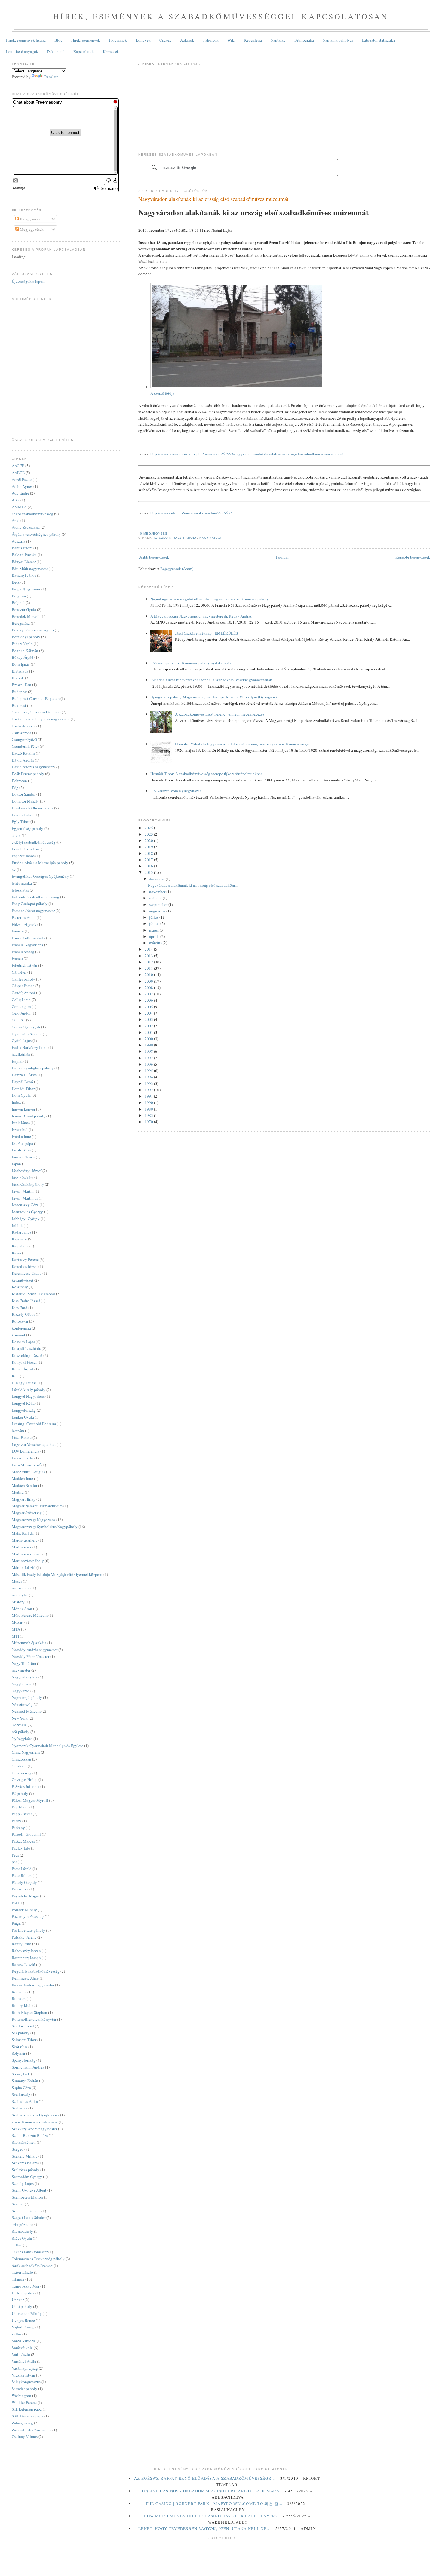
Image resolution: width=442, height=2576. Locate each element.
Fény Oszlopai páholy (30, 904)
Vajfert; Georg (23, 2327)
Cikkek (165, 40)
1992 (149, 1090)
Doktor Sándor (24, 794)
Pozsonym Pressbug (28, 1916)
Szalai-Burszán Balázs (30, 2135)
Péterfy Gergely (24, 1882)
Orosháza (19, 1766)
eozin (16, 835)
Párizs (17, 1821)
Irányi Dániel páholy (29, 1116)
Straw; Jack (21, 2074)
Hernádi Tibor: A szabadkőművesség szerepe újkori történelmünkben (207, 774)
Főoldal (282, 557)
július (154, 917)
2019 (149, 847)
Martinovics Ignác (27, 1554)
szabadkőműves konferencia (35, 2122)
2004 (149, 1013)
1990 (149, 1102)
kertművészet (23, 1280)
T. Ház (17, 2245)
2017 (149, 860)
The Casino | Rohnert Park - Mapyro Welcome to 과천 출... (214, 2504)
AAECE (18, 473)
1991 (149, 1096)
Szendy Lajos (23, 2183)
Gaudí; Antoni (23, 993)
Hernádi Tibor (23, 1089)
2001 (149, 1032)
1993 (149, 1083)
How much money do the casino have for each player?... (213, 2516)
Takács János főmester (30, 2252)
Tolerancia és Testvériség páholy (38, 2259)
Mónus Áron (22, 1609)
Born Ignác (21, 664)
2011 (149, 968)
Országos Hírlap (25, 1779)
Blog (58, 40)
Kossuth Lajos (23, 1342)
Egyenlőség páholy (28, 828)
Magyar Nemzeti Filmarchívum (37, 1506)
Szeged (18, 2149)
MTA (16, 1629)
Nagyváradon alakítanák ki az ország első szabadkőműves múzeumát (213, 199)
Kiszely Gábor (23, 1314)
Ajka (16, 500)
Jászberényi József (27, 1171)
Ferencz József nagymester (33, 911)
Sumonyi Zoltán (25, 2081)
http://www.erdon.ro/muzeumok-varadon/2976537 (191, 513)
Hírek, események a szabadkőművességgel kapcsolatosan (221, 16)
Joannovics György (27, 1212)
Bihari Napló (22, 644)
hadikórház (21, 1054)
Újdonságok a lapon (28, 281)
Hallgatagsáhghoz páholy (33, 1068)
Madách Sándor (25, 1485)
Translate (51, 77)
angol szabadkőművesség (32, 514)
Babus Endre (22, 548)
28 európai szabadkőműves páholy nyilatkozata (192, 663)
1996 (149, 1064)
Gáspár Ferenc (23, 986)
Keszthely (20, 1287)
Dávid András (23, 760)
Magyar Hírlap (24, 1499)
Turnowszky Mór (26, 2286)
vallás (17, 2334)
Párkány (18, 1828)
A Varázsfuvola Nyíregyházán (178, 791)
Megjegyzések (31, 229)
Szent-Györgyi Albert (29, 2190)
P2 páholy (20, 1793)
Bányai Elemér (24, 562)
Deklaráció (56, 51)
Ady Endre (20, 493)
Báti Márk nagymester (30, 569)
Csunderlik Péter (25, 746)
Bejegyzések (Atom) (177, 569)
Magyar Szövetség (27, 1513)
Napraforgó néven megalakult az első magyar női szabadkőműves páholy (210, 599)
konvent (18, 1335)
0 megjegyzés (154, 533)
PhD (15, 1903)
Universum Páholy (27, 2313)
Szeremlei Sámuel (26, 2211)
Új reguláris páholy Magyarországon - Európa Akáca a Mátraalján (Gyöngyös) (213, 697)
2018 (149, 853)
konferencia (21, 1328)
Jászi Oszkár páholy (28, 1184)
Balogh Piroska (24, 555)
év (14, 870)
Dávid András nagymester (33, 767)
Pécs (15, 1855)
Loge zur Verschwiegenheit (34, 1444)
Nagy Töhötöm (24, 1663)
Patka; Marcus (23, 1841)
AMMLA (19, 507)
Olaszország (21, 1759)
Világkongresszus (26, 2382)
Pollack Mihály (24, 1910)
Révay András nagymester (33, 1985)
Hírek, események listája (26, 40)
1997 (149, 1058)
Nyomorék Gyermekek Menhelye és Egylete (48, 1746)
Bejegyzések (30, 219)
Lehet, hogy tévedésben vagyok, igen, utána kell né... (204, 2528)
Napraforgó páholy (27, 1697)
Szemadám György (27, 2177)
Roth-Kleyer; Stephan (29, 2012)
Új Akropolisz (23, 2293)
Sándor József (23, 2026)
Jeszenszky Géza (25, 1205)
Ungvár (18, 2300)
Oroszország (22, 1773)
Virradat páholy (25, 2389)
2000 (149, 1039)
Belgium (19, 596)
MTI (15, 1636)
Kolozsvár (20, 1321)
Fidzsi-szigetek (24, 924)
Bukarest (19, 705)
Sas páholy (21, 2033)
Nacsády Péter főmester (31, 1656)
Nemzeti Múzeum (26, 1711)
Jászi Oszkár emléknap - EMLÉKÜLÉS (206, 633)
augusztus (158, 911)
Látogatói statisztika (378, 40)
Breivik (18, 678)
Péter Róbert (22, 1875)
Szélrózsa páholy (26, 2170)
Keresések (111, 51)
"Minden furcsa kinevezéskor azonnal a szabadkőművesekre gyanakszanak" (212, 680)
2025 (149, 828)
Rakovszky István (26, 1951)
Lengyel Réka (23, 1403)
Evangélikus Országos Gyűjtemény (40, 876)
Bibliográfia (304, 40)
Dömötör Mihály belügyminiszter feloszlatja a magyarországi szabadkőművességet (242, 744)
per (14, 1862)
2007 (149, 994)
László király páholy (176, 538)
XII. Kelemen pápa (27, 2409)
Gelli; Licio (21, 1000)
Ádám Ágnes (22, 486)
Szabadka (20, 2108)
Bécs (16, 582)
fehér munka (22, 883)
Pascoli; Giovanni (26, 1834)
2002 (149, 1026)
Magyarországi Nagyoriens (34, 1520)
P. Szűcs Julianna (26, 1786)
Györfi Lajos (22, 1040)
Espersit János (23, 856)
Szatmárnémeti (24, 2142)
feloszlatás (20, 890)
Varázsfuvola (22, 2348)
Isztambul (20, 1129)
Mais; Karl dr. (23, 1533)
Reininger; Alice (25, 1978)
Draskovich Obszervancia (32, 808)
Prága (16, 1923)
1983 (149, 1115)
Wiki (231, 40)
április (155, 936)
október (156, 898)
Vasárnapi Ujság (25, 2368)
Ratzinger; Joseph (26, 1958)
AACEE (18, 466)
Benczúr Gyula (24, 609)
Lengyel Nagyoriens (28, 1396)
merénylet (20, 1595)
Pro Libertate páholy (28, 1930)
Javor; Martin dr (25, 1198)
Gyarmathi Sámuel (27, 1034)
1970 (149, 1122)
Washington (21, 2396)
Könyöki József (24, 1362)
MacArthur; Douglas (28, 1472)
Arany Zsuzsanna (26, 527)
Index (16, 1102)
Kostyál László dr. (26, 1348)
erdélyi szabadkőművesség (34, 842)
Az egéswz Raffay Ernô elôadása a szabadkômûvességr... (205, 2478)
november (158, 892)
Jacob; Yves (21, 1150)
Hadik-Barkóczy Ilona (30, 1047)
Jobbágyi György (26, 1219)
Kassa (16, 1253)
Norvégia (19, 1725)
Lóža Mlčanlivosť (26, 1465)
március (156, 943)
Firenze (18, 931)
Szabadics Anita (25, 2101)
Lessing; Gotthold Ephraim (34, 1424)
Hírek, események (86, 40)
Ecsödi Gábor (23, 815)
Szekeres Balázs (25, 2163)
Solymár (18, 2053)
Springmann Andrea (28, 2067)
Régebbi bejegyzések (413, 557)
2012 (149, 962)
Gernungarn (21, 1006)
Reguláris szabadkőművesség (36, 1971)
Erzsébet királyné (26, 849)
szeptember (159, 904)
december (157, 879)
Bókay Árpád (23, 657)
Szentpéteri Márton (27, 2197)
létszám (18, 1431)
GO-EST (18, 1020)
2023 (149, 834)
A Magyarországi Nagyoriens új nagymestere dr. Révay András (201, 616)
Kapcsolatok (84, 51)
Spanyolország (24, 2060)
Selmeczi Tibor (24, 2040)
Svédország (21, 2094)
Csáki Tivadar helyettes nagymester (41, 719)
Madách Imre (22, 1478)
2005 (149, 1007)
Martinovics (22, 1547)
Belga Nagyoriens (26, 589)
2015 (149, 872)
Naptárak (278, 40)
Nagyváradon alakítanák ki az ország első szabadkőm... (193, 885)
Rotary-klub (22, 2005)
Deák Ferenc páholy (28, 774)
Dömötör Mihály (25, 801)
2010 (149, 975)
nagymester (21, 1670)
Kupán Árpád (23, 1369)
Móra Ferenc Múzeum (30, 1615)
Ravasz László (23, 1964)
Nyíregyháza (22, 1739)
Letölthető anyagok (22, 51)
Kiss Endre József (26, 1301)
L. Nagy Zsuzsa (24, 1383)
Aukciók (187, 40)
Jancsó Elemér (23, 1157)
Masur (17, 1581)
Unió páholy (22, 2306)
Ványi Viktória (24, 2341)
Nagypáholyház (25, 1677)
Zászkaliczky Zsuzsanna (32, 2430)
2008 (149, 988)
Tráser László (22, 2272)
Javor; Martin (23, 1191)
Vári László (21, 2354)
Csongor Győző (24, 739)
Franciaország (23, 952)
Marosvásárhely (25, 1540)
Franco (17, 958)
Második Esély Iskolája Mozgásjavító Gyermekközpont (57, 1574)
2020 (149, 840)
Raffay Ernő (21, 1944)
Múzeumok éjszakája (29, 1643)
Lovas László (23, 1458)
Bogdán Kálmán (25, 651)
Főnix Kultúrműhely (28, 938)
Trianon (18, 2279)
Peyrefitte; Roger (25, 1896)
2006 (149, 1000)
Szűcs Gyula (22, 2238)
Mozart (18, 1622)
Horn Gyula (21, 1095)
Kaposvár (19, 1239)
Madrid (18, 1492)
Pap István (20, 1807)
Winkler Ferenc (24, 2402)
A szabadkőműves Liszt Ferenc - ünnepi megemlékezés (220, 714)
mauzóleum (21, 1588)
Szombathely (22, 2231)
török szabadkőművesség (32, 2266)
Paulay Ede (21, 1848)
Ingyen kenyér (23, 1109)
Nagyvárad (210, 538)
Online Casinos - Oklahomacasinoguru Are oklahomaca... (213, 2491)
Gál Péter (19, 972)
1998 (149, 1051)
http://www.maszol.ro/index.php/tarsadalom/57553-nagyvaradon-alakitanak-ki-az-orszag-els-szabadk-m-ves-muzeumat (247, 454)
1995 (149, 1071)
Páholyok (211, 40)
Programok (118, 40)
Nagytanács (21, 1684)
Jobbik (17, 1225)
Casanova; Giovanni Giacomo (36, 712)
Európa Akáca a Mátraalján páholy (40, 863)
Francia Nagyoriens (27, 945)
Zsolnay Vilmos (25, 2436)
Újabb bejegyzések (154, 557)
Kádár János (21, 1232)
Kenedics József (25, 1266)
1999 (149, 1045)
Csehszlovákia (24, 726)
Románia (19, 1992)
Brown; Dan (21, 685)
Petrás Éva (20, 1889)
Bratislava (20, 671)
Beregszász (21, 623)
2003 (149, 1019)
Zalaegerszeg (22, 2423)
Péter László (22, 1869)
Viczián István (23, 2375)
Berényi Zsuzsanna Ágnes (33, 630)
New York (20, 1718)
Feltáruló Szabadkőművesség (35, 897)
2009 (149, 981)
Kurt (15, 1376)
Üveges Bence (23, 2320)
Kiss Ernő (20, 1308)
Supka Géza (21, 2088)
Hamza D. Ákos (24, 1075)
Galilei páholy (23, 979)
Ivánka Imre (21, 1136)
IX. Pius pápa (22, 1143)
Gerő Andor (21, 1013)
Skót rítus (20, 2047)
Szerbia (18, 2204)
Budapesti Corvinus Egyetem (36, 698)
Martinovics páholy (28, 1561)
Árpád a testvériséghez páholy (36, 534)
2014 (149, 949)
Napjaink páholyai (338, 40)
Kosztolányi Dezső (27, 1355)
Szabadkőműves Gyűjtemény (35, 2115)
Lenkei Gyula (23, 1417)
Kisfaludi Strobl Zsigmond (33, 1294)
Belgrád (18, 602)
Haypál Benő (22, 1082)
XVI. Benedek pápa (28, 2416)
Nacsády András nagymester (35, 1650)
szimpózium (22, 2224)
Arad (16, 520)
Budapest (19, 692)
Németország (22, 1704)
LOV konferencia (26, 1451)
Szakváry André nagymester (34, 2129)
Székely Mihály (25, 2156)
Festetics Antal (24, 917)
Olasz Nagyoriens (26, 1752)
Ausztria (18, 541)
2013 (149, 956)
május (154, 930)
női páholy (21, 1732)
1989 (149, 1109)
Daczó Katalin (23, 753)
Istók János (21, 1123)
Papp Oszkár (22, 1814)
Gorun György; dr (26, 1027)
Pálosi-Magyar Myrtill (30, 1800)
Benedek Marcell (26, 616)
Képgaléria (253, 40)
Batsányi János (24, 575)
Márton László (24, 1567)
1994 (149, 1077)
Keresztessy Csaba (27, 1273)
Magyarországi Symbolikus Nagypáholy (45, 1527)
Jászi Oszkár (22, 1177)
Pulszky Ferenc (24, 1937)
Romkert (19, 1998)
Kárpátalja (20, 1246)
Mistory (18, 1602)
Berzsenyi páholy (26, 637)
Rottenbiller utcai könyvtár (34, 2019)
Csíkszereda (21, 733)
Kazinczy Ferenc (25, 1259)
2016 (149, 866)
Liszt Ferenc (22, 1437)
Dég (15, 787)
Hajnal (17, 1061)
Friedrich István (25, 965)
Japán (16, 1164)
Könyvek (143, 40)
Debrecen (19, 781)
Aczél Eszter (22, 479)
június (155, 923)
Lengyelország (24, 1410)
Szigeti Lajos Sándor (29, 2217)
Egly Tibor (21, 821)
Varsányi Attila (24, 2361)
